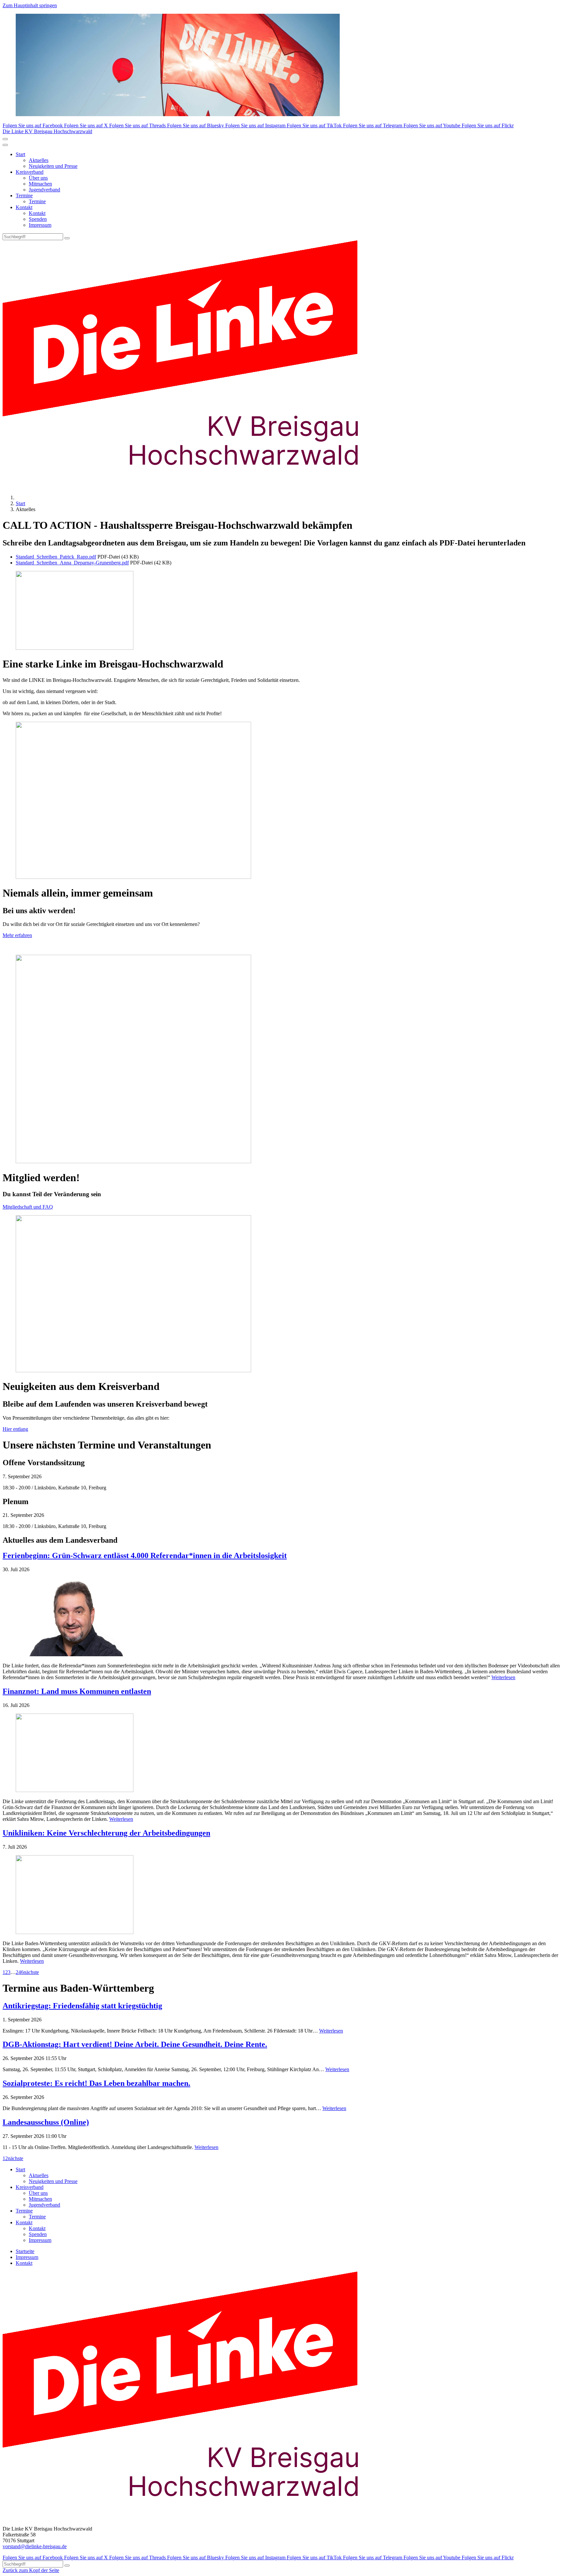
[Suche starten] (67, 238)
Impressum (40, 225)
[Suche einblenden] (5, 139)
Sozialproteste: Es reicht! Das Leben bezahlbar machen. (96, 2083)
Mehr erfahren (17, 935)
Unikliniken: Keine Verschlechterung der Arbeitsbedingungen (106, 1833)
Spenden (38, 219)
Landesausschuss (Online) (46, 2122)
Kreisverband (30, 172)
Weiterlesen (503, 1677)
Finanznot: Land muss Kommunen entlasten (77, 1691)
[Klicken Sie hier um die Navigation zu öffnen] (5, 145)
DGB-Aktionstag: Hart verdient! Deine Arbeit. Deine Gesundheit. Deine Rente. (135, 2044)
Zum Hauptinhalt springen (30, 5)
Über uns (38, 178)
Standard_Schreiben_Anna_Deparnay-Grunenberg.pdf (72, 563)
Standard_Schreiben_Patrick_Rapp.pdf (56, 557)
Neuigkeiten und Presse (53, 166)
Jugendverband (44, 190)
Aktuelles (39, 160)
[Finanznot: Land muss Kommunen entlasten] (282, 1753)
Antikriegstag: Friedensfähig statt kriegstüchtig (82, 2006)
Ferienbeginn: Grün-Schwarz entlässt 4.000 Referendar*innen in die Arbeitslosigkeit (145, 1555)
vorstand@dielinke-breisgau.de (35, 2546)
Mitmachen (40, 184)
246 (20, 1972)
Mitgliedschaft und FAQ (28, 1207)
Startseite (25, 2251)
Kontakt (24, 207)
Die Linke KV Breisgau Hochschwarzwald (47, 131)
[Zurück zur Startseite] (192, 486)
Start (20, 154)
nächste (31, 1972)
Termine (24, 195)
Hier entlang (15, 1429)
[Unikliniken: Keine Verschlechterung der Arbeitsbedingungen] (282, 1895)
